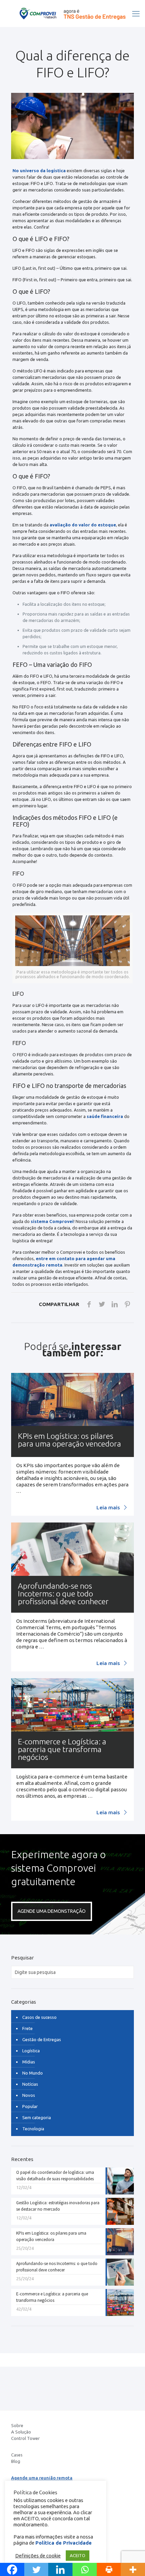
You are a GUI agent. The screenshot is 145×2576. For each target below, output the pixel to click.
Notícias (30, 2084)
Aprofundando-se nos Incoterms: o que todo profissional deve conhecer (63, 1594)
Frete (27, 2028)
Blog (16, 2461)
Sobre (17, 2425)
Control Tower (25, 2438)
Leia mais (109, 1507)
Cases (17, 2455)
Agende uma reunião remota (42, 2478)
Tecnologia (33, 2129)
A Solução (21, 2432)
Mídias (29, 2062)
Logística (31, 2051)
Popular (30, 2106)
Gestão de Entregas (42, 2039)
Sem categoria (37, 2117)
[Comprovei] (72, 14)
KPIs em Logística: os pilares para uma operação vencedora (69, 1440)
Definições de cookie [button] (38, 2556)
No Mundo (33, 2073)
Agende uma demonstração (52, 1911)
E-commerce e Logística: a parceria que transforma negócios (62, 1749)
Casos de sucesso (39, 2017)
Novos (29, 2095)
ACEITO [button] (78, 2555)
